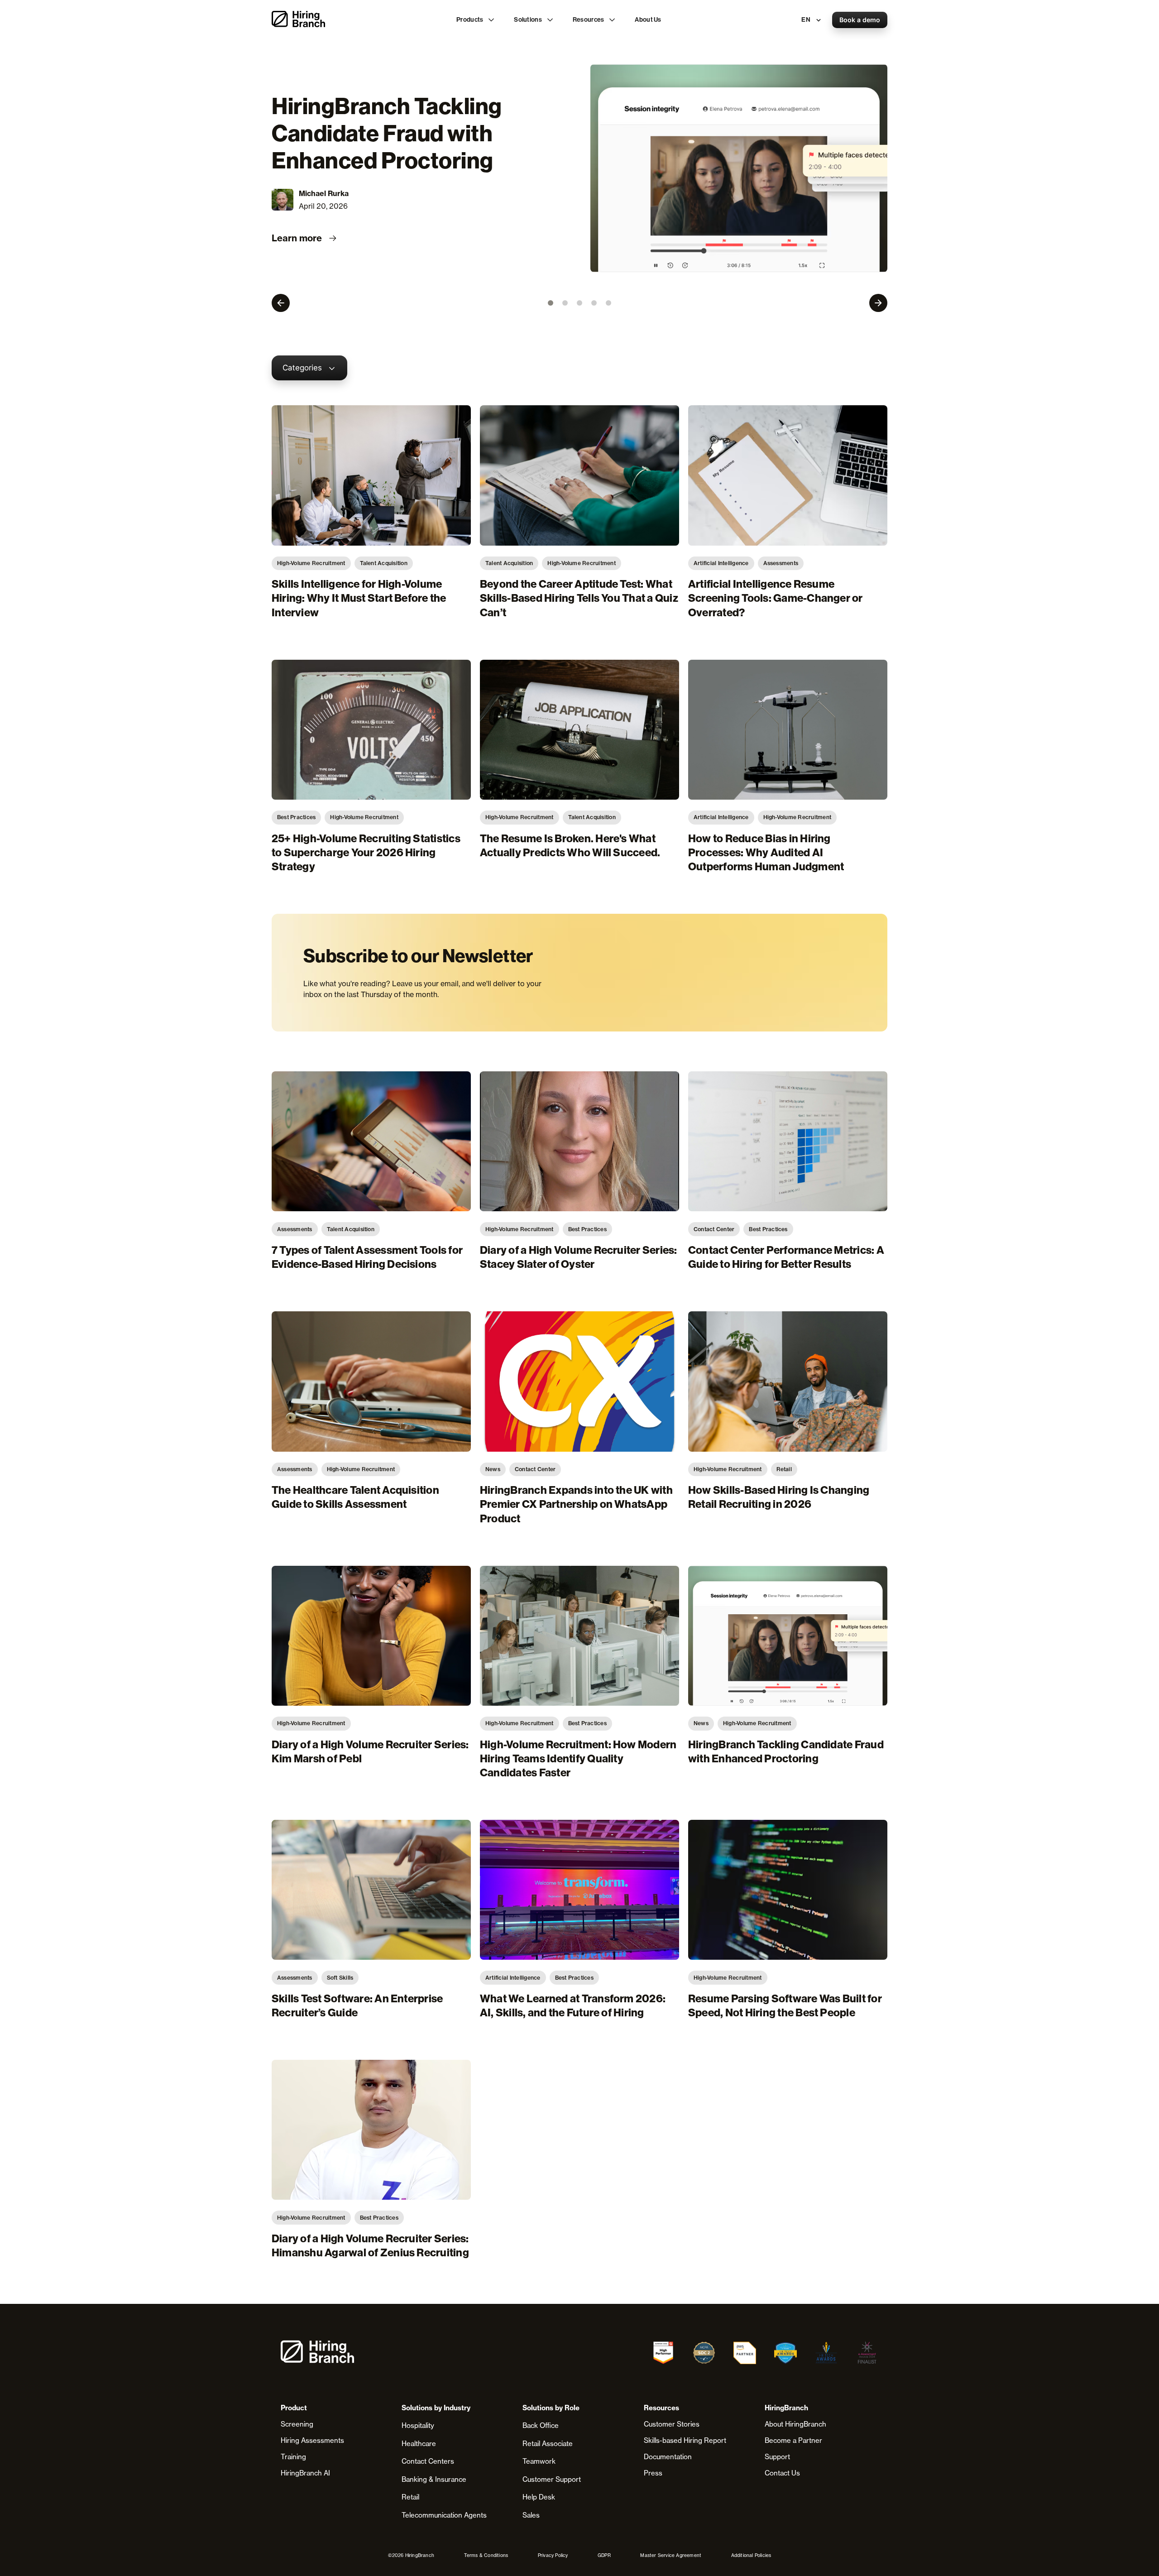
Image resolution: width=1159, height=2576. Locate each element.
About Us (648, 20)
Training (293, 2457)
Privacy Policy (553, 2555)
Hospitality (418, 2425)
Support (777, 2457)
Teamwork (539, 2461)
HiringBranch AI (305, 2473)
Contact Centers (428, 2461)
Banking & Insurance (434, 2479)
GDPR (604, 2555)
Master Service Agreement (671, 2555)
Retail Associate (548, 2444)
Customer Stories (672, 2424)
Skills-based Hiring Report (685, 2440)
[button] (476, 20)
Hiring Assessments (312, 2440)
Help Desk (539, 2497)
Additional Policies (751, 2555)
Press (653, 2473)
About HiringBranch (795, 2424)
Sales (531, 2515)
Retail (410, 2497)
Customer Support (552, 2479)
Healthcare (419, 2444)
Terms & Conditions (486, 2555)
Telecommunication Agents (444, 2515)
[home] (298, 20)
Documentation (668, 2457)
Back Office (541, 2425)
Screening (297, 2424)
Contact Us (782, 2473)
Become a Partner (793, 2440)
